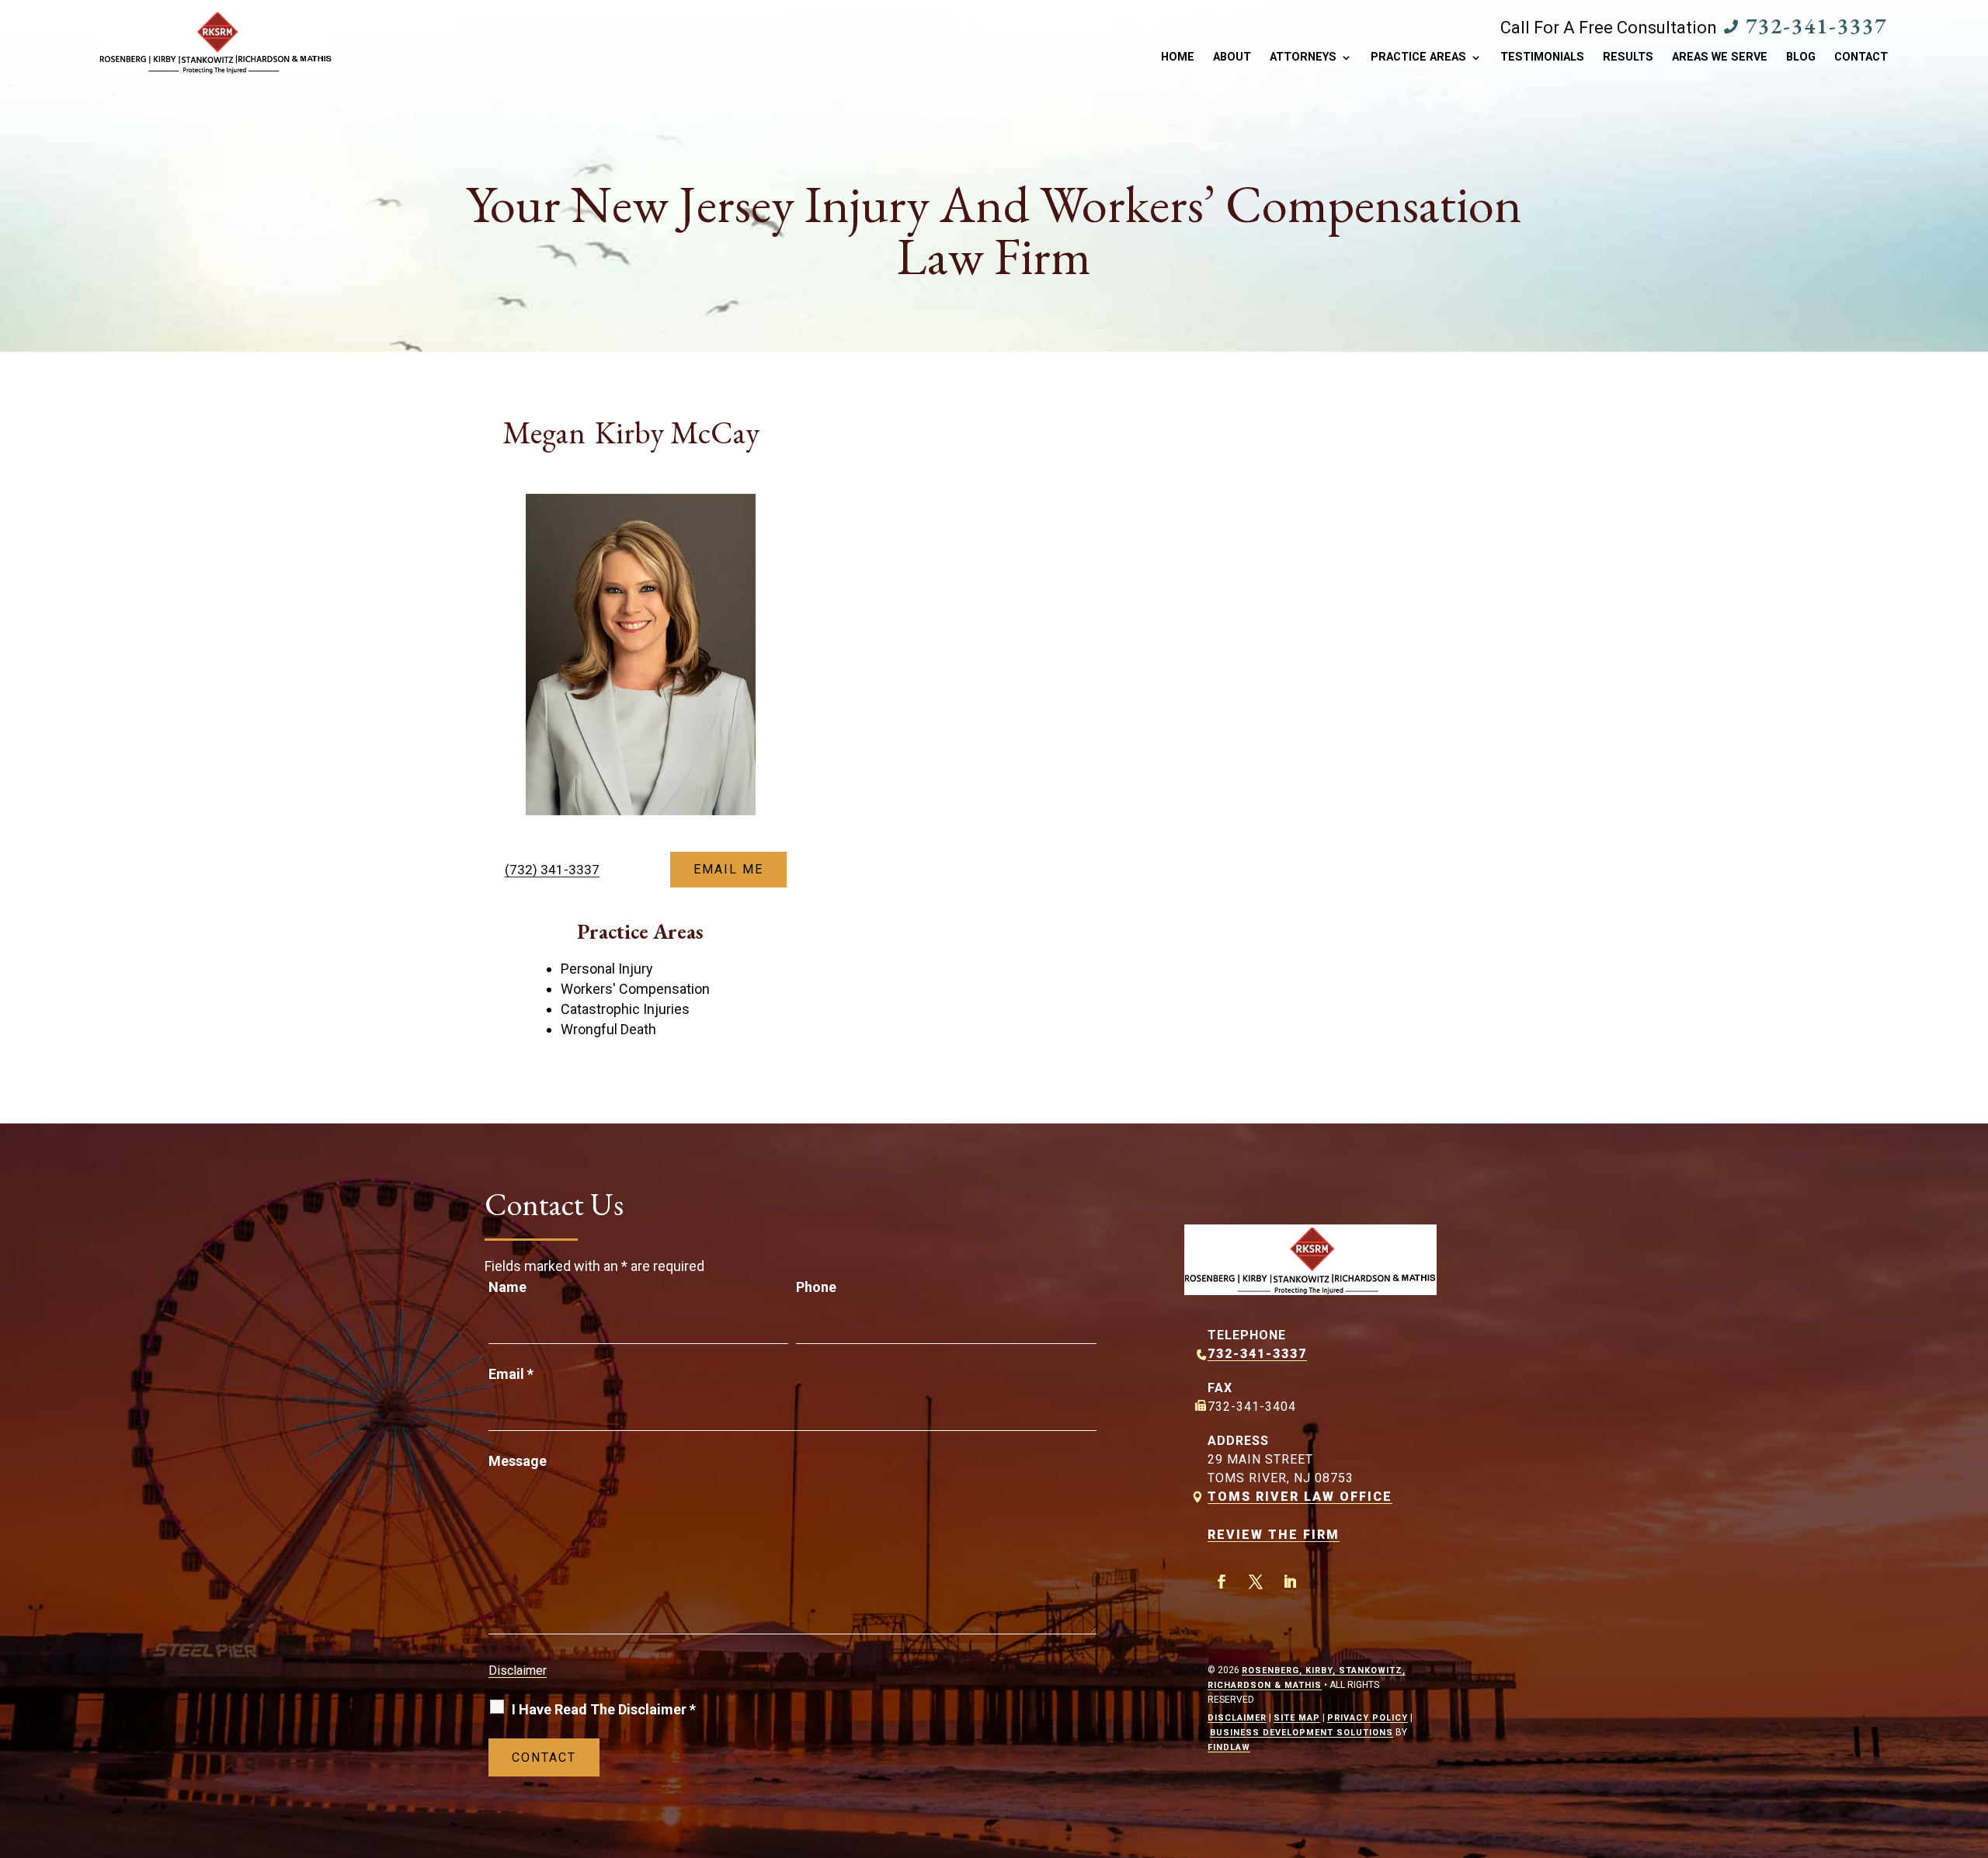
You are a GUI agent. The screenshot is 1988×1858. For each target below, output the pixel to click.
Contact (1861, 58)
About (1232, 58)
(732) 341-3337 (552, 870)
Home (1178, 58)
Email (511, 1374)
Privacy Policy (1368, 1718)
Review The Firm (1274, 1535)
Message (518, 1461)
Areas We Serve (1720, 58)
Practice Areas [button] (1418, 58)
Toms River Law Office (1300, 1497)
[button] (1972, 1745)
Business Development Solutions (1302, 1733)
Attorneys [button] (1303, 58)
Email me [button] (728, 869)
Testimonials (1542, 58)
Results (1628, 58)
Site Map (1297, 1718)
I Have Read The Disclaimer (604, 1709)
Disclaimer (518, 1670)
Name (507, 1287)
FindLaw (1229, 1747)
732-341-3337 (1816, 26)
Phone (816, 1287)
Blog (1801, 58)
